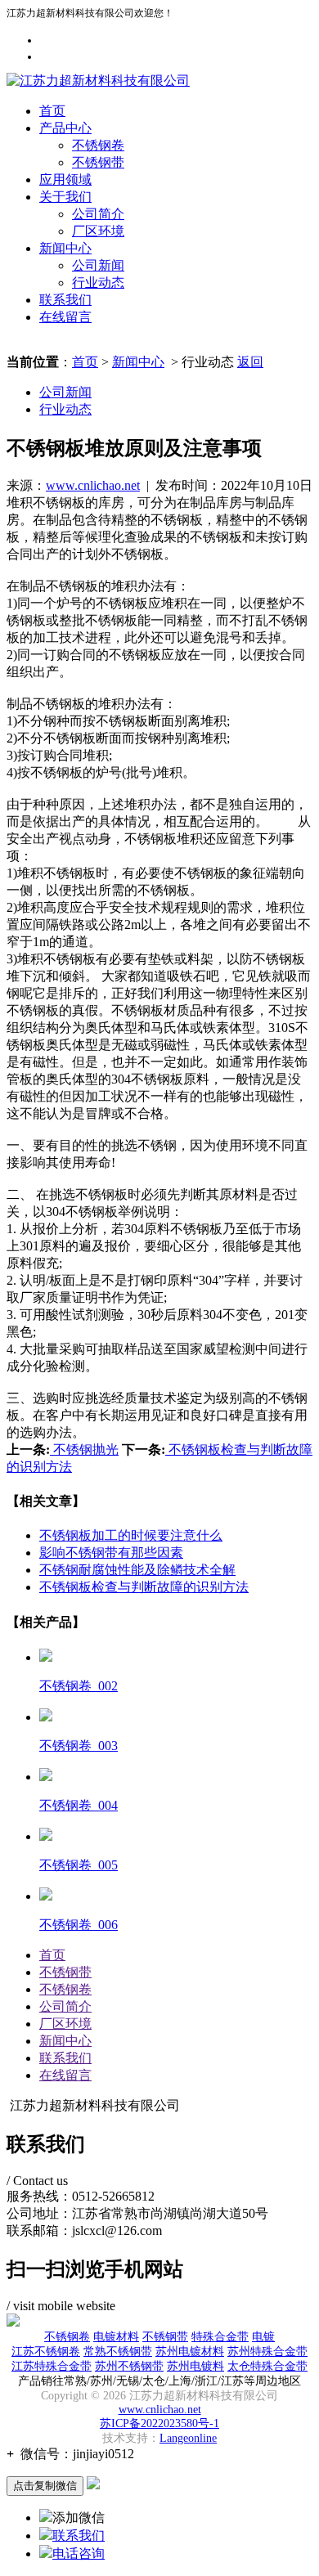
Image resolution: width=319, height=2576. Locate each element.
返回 (250, 362)
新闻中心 (65, 248)
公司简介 (98, 214)
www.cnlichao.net (93, 485)
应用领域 (65, 180)
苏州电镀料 (195, 2366)
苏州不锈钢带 (129, 2366)
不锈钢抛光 (84, 1450)
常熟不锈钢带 (118, 2352)
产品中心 (65, 128)
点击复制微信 (45, 2486)
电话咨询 (79, 2554)
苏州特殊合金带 (267, 2352)
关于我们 (65, 197)
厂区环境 (98, 231)
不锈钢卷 (98, 145)
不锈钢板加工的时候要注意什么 (131, 1535)
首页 (52, 111)
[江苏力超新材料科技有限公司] (98, 81)
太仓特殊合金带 (267, 2366)
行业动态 (98, 283)
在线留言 (65, 317)
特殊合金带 (220, 2337)
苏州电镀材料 (190, 2352)
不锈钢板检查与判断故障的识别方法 (144, 1587)
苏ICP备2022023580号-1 (159, 2423)
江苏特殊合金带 (52, 2366)
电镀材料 (116, 2337)
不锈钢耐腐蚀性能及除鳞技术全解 (137, 1570)
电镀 (263, 2337)
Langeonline (188, 2438)
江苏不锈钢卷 (46, 2352)
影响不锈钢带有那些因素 (111, 1553)
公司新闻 (98, 265)
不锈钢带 (98, 162)
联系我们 (65, 300)
